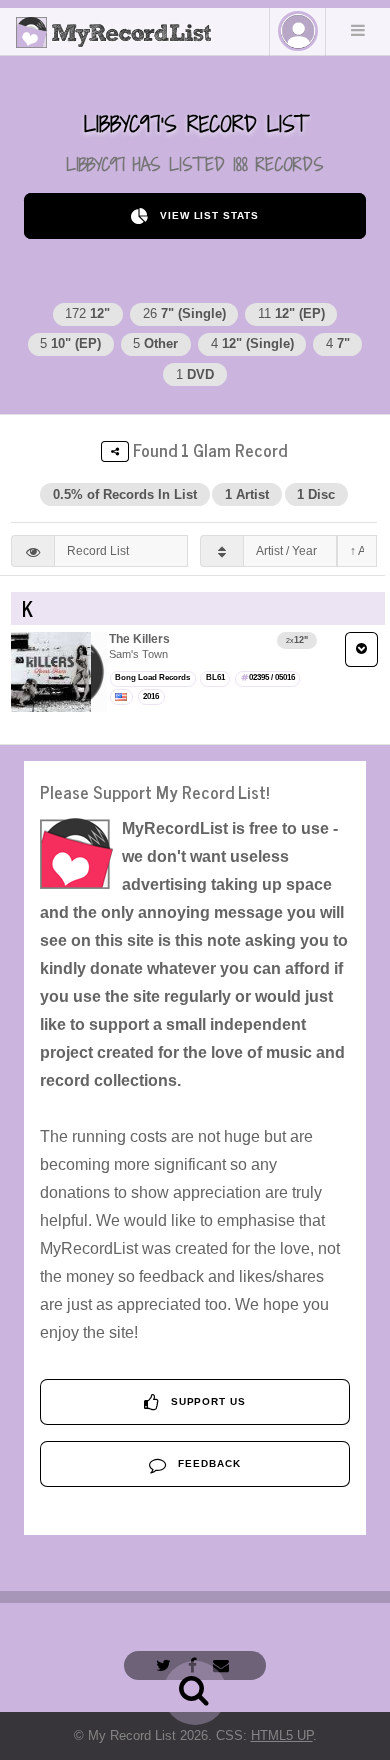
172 (87, 313)
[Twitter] (166, 1665)
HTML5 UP (282, 1735)
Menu (358, 30)
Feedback (207, 1463)
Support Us (207, 1401)
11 (291, 313)
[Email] (223, 1665)
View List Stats (207, 215)
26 (184, 313)
